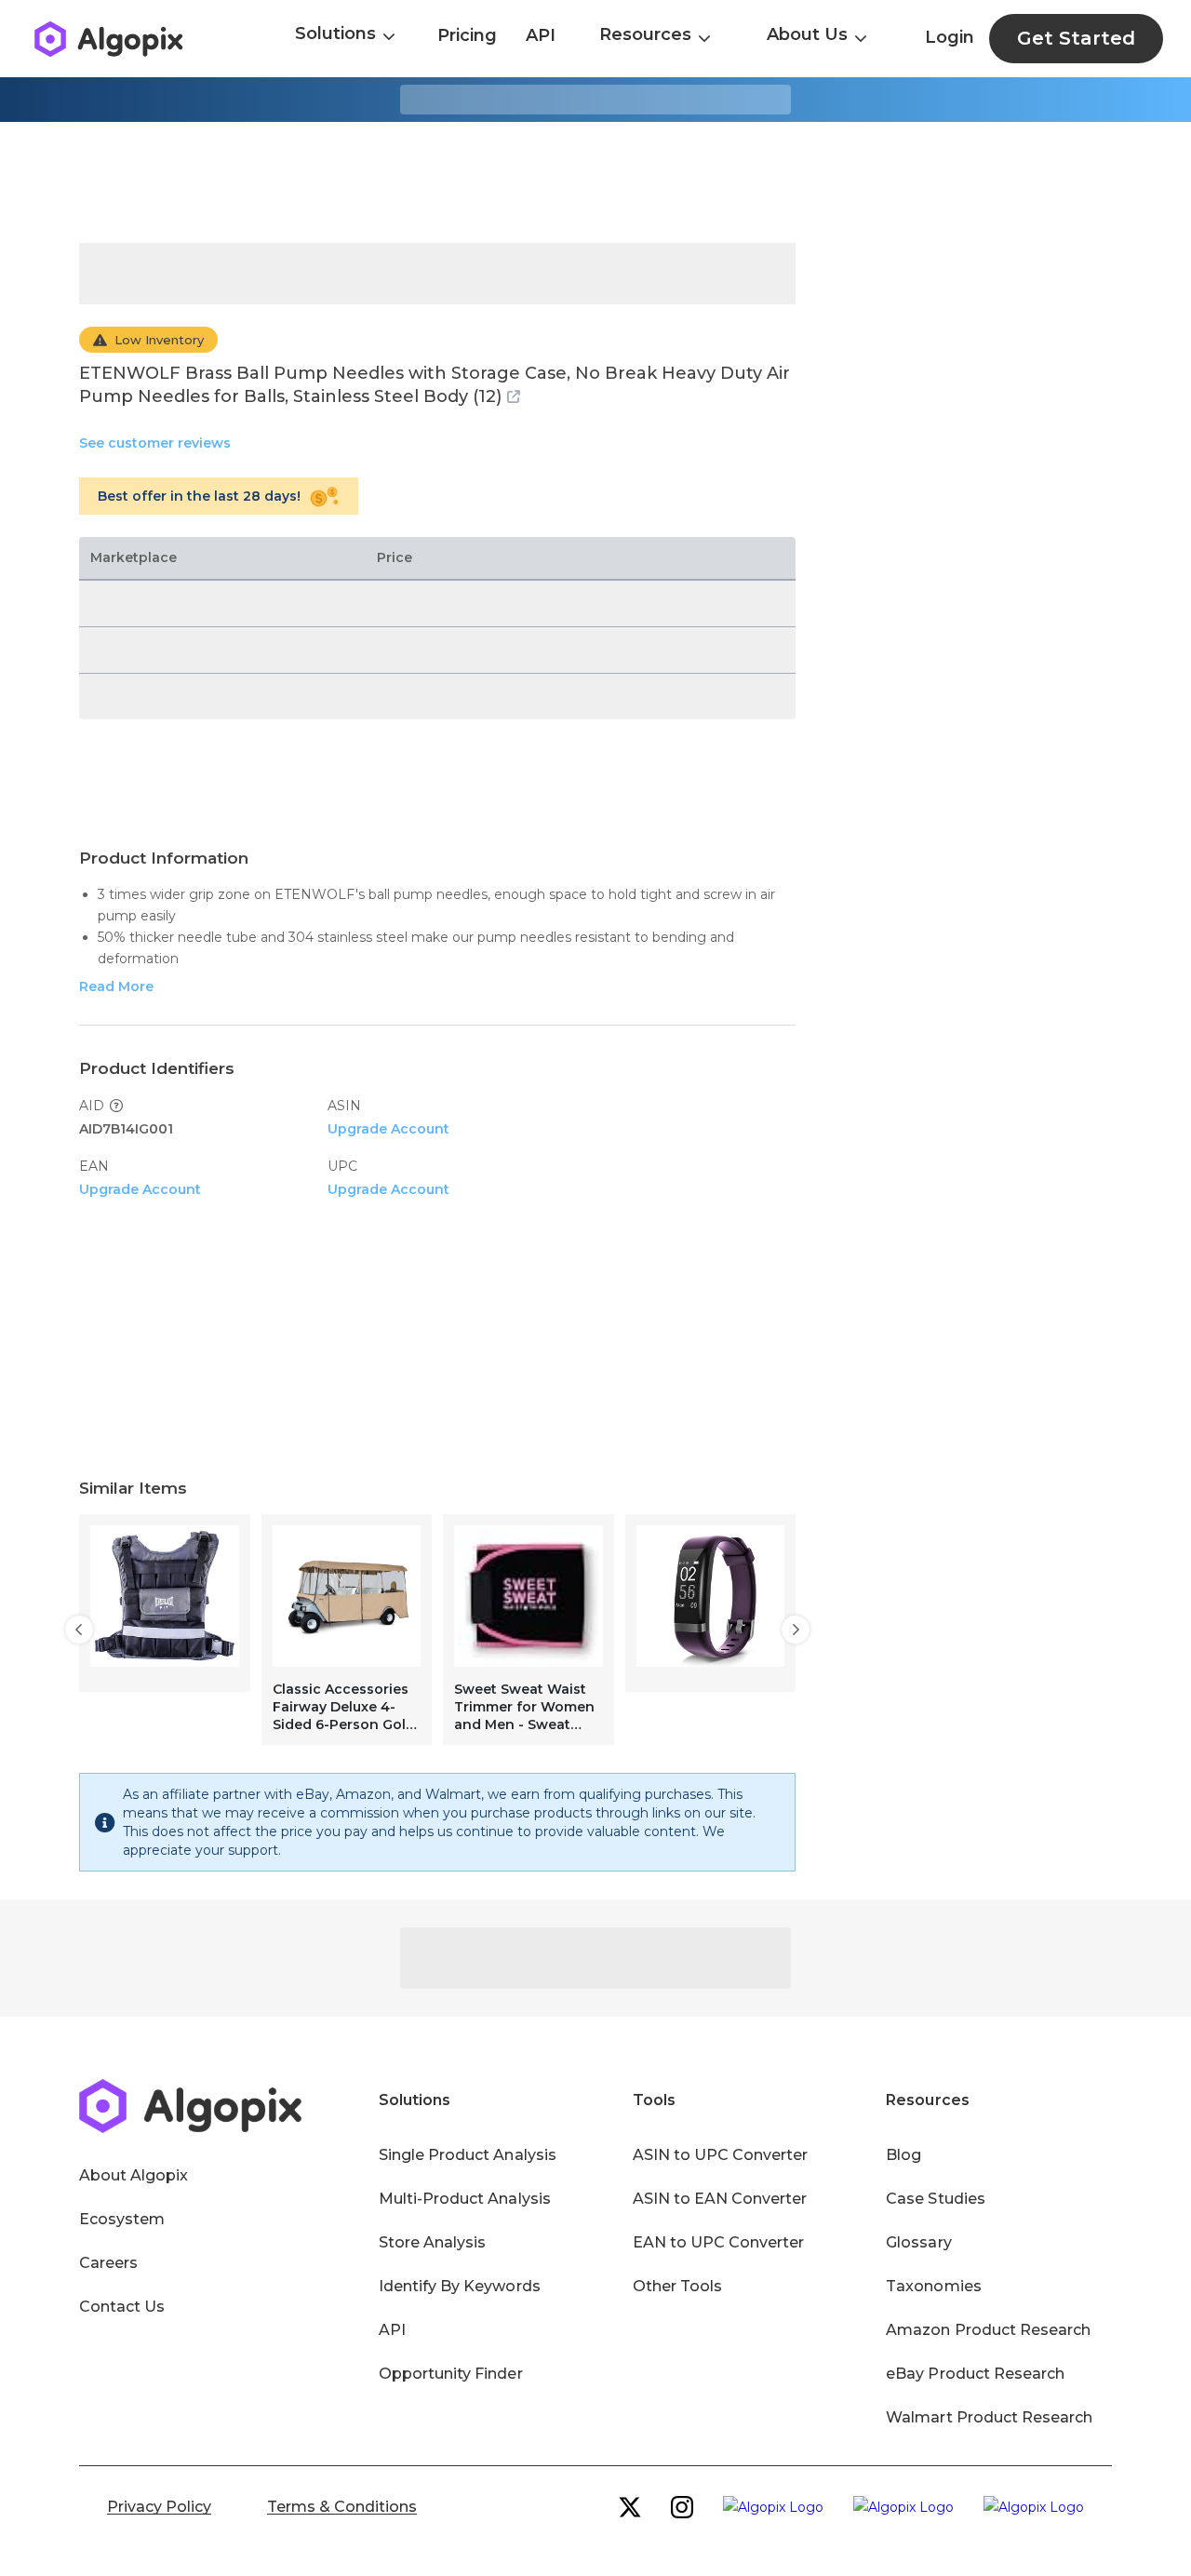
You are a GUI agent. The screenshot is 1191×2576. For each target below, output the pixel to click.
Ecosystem (122, 2219)
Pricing (467, 35)
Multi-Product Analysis (465, 2199)
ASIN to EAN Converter (720, 2199)
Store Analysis (432, 2242)
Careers (108, 2263)
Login (950, 37)
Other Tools (677, 2286)
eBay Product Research (975, 2374)
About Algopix (134, 2175)
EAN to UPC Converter (719, 2242)
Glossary (918, 2242)
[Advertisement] (595, 182)
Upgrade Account (388, 1129)
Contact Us (122, 2307)
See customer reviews (155, 443)
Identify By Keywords (460, 2286)
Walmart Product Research (989, 2417)
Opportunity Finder (451, 2374)
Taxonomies (933, 2286)
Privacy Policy (159, 2507)
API (541, 35)
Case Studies (935, 2199)
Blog (903, 2155)
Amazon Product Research (988, 2330)
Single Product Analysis (468, 2155)
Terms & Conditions (342, 2507)
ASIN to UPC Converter (721, 2155)
